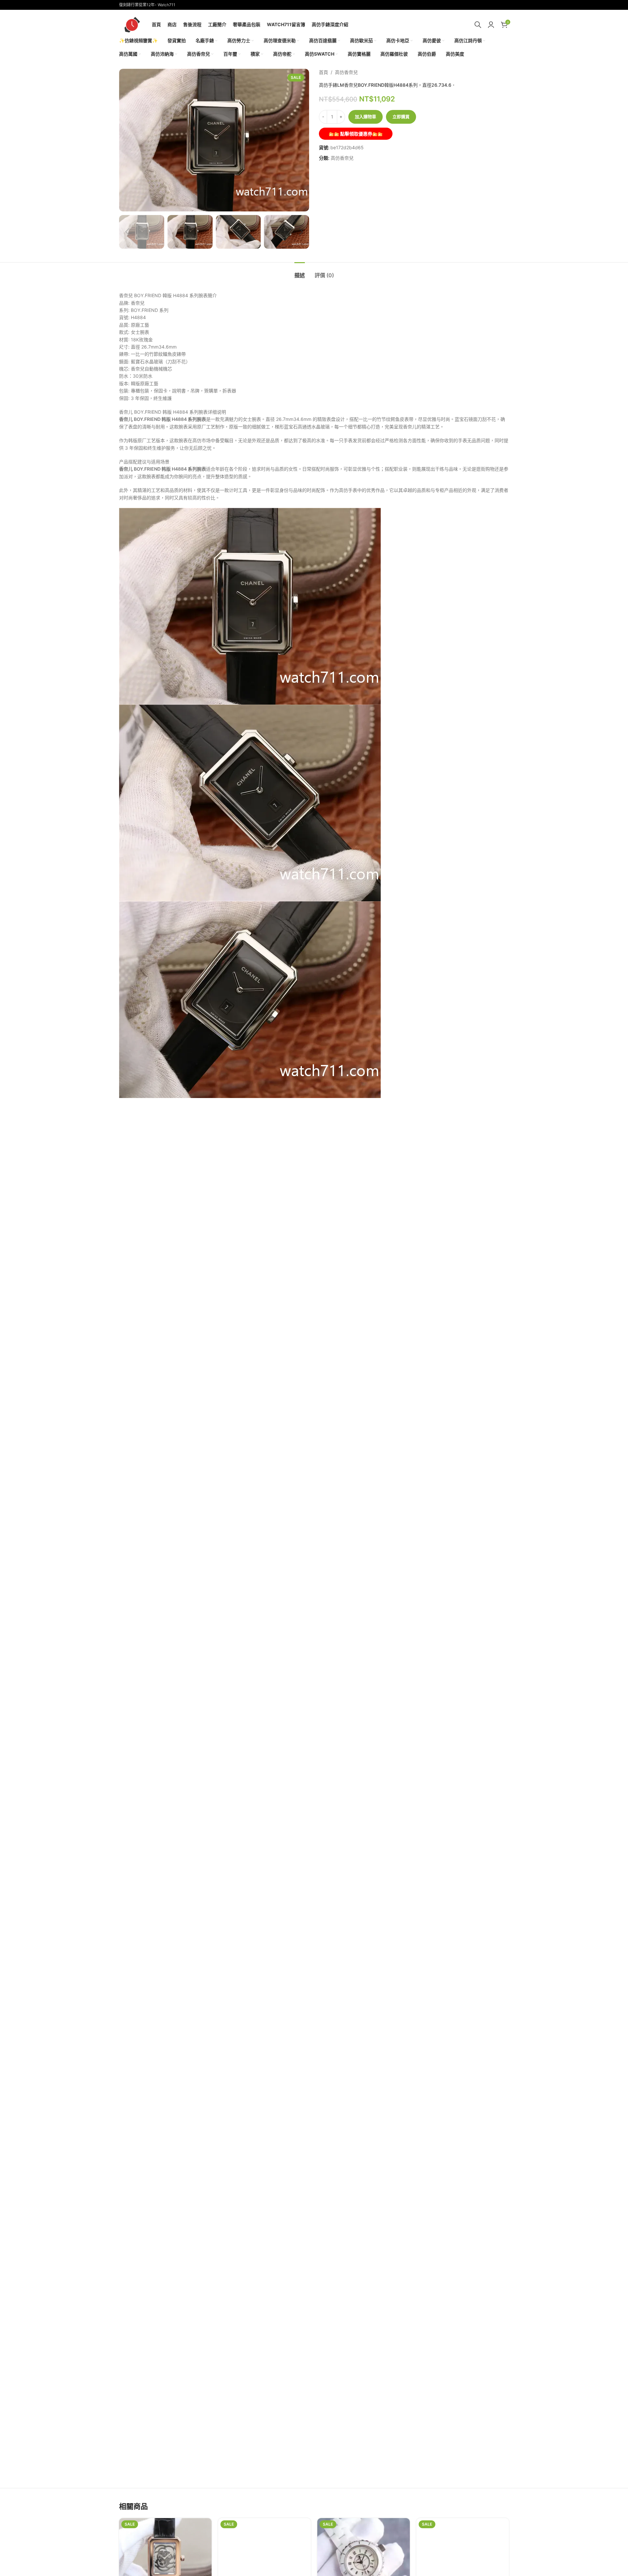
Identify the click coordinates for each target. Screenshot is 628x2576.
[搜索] (478, 25)
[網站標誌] (132, 24)
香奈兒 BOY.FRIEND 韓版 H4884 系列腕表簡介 (168, 295)
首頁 (323, 72)
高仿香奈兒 (346, 72)
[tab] (300, 272)
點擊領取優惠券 (356, 134)
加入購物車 (366, 117)
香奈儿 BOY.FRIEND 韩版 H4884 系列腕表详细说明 (173, 412)
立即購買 (401, 117)
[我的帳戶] (491, 25)
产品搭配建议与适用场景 (144, 462)
